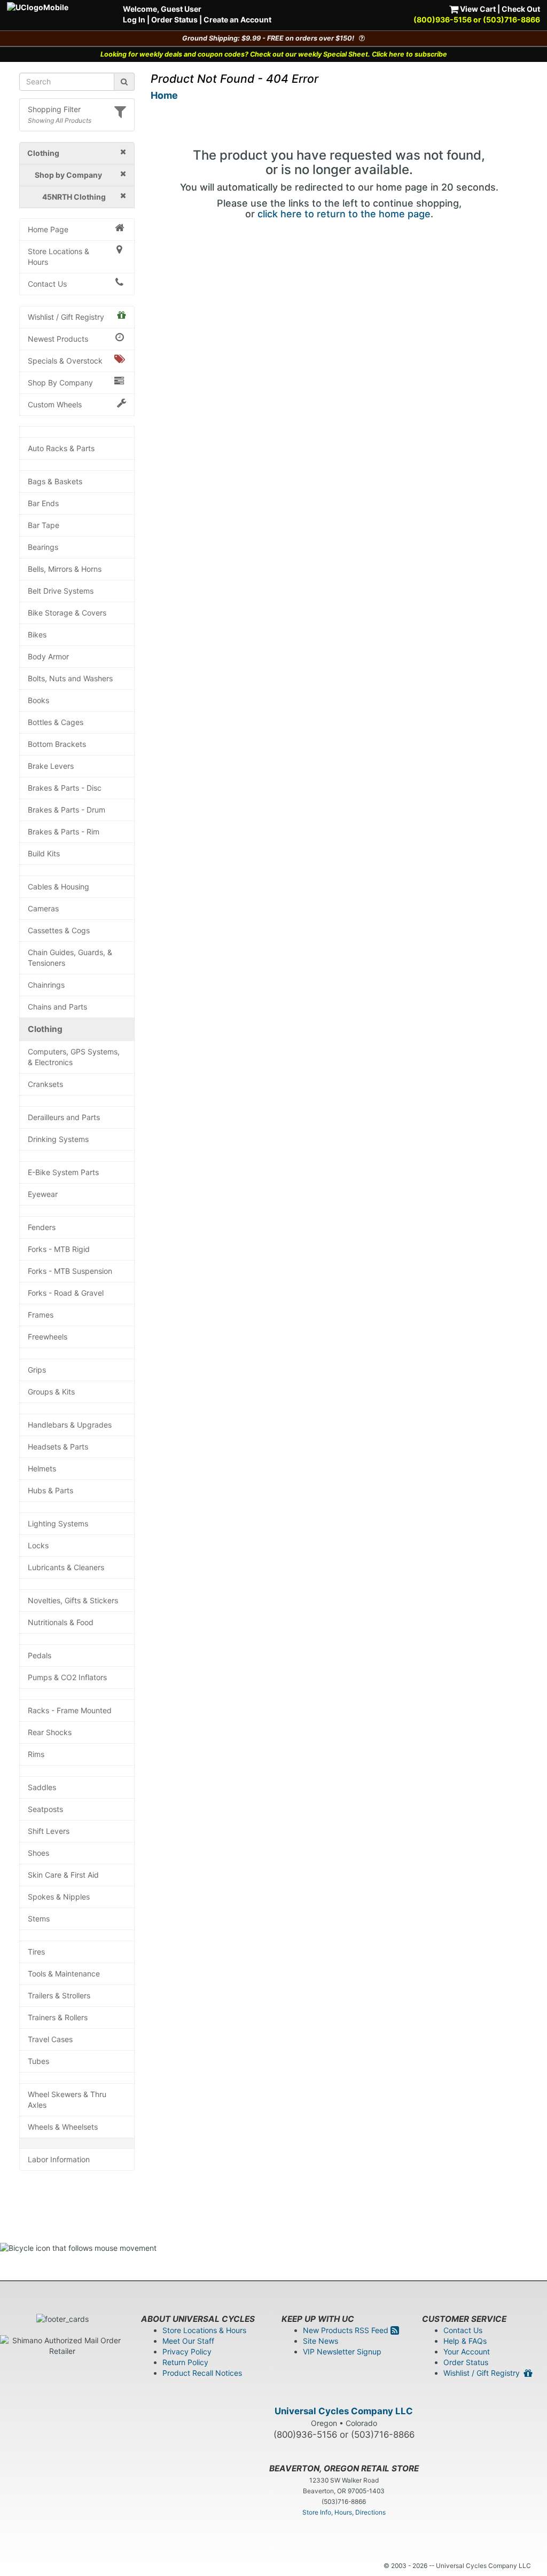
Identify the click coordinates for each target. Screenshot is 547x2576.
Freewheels (48, 1337)
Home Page (48, 229)
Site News (321, 2341)
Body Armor (48, 656)
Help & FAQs (465, 2341)
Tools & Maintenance (64, 1974)
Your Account (467, 2352)
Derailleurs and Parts (64, 1117)
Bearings (43, 547)
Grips (37, 1370)
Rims (36, 1754)
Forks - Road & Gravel (66, 1293)
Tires (36, 1952)
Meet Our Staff (188, 2341)
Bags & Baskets (55, 481)
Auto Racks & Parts (61, 448)
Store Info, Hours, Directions (344, 2512)
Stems (39, 1919)
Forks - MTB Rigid (59, 1249)
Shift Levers (49, 1831)
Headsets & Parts (58, 1447)
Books (38, 700)
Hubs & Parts (50, 1490)
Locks (38, 1545)
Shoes (38, 1853)
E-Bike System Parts (63, 1172)
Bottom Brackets (57, 744)
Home (164, 95)
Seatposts (45, 1809)
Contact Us (47, 284)
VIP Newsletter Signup (342, 2352)
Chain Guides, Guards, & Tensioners (70, 958)
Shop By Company (60, 383)
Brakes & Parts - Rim (64, 832)
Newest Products (58, 339)
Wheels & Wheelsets (63, 2127)
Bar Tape (44, 525)
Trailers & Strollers (59, 1995)
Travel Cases (50, 2039)
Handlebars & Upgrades (70, 1425)
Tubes (38, 2061)
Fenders (42, 1227)
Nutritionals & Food (61, 1622)
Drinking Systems (58, 1139)
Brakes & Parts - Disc (65, 788)
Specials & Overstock (65, 361)
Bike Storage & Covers (67, 613)
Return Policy (185, 2362)
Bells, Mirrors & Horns (65, 569)
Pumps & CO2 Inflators (67, 1677)
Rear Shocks (50, 1732)
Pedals (40, 1655)
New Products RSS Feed (347, 2330)
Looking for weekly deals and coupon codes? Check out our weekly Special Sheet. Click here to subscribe (274, 54)
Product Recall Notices (202, 2373)
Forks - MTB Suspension (70, 1271)
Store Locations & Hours (58, 257)
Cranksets (45, 1084)
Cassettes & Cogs (59, 930)
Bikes (37, 635)
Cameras (43, 908)
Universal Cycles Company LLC (344, 2411)
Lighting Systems (58, 1523)
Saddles (42, 1787)
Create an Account (237, 19)
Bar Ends (43, 503)
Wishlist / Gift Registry (66, 317)
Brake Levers (51, 766)
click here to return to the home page (344, 214)
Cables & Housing (58, 887)
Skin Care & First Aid (63, 1875)
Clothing (45, 1029)
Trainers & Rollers (58, 2017)
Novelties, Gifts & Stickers (73, 1600)
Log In (134, 19)
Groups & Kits (51, 1392)
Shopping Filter (54, 109)
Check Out (521, 9)
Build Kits (44, 853)
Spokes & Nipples (59, 1897)
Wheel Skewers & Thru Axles (67, 2100)
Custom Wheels (55, 404)
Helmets (42, 1468)
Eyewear (43, 1194)
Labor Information (59, 2159)
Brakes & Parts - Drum (67, 810)
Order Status (174, 19)
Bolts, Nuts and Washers (70, 678)
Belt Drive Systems (61, 591)
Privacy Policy (187, 2352)
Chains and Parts (57, 1007)
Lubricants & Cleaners (66, 1567)
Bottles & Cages (56, 722)
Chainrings (46, 985)
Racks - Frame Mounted (70, 1710)
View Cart (477, 9)
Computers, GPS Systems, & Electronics (74, 1057)
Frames (41, 1315)
